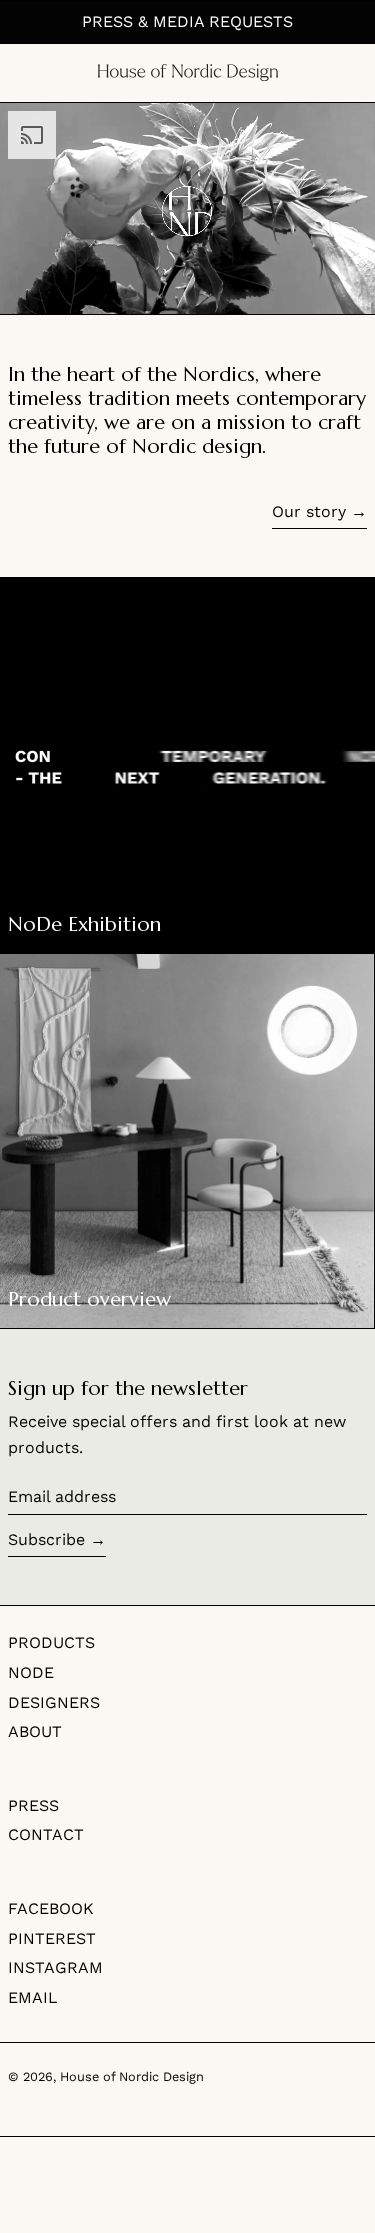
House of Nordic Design (132, 2076)
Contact (46, 1834)
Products (51, 1642)
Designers (54, 1702)
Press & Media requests (187, 21)
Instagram (55, 1967)
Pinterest (52, 1938)
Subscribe (46, 1539)
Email (33, 1997)
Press (33, 1805)
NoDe (31, 1672)
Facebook (51, 1908)
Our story (309, 511)
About (35, 1731)
